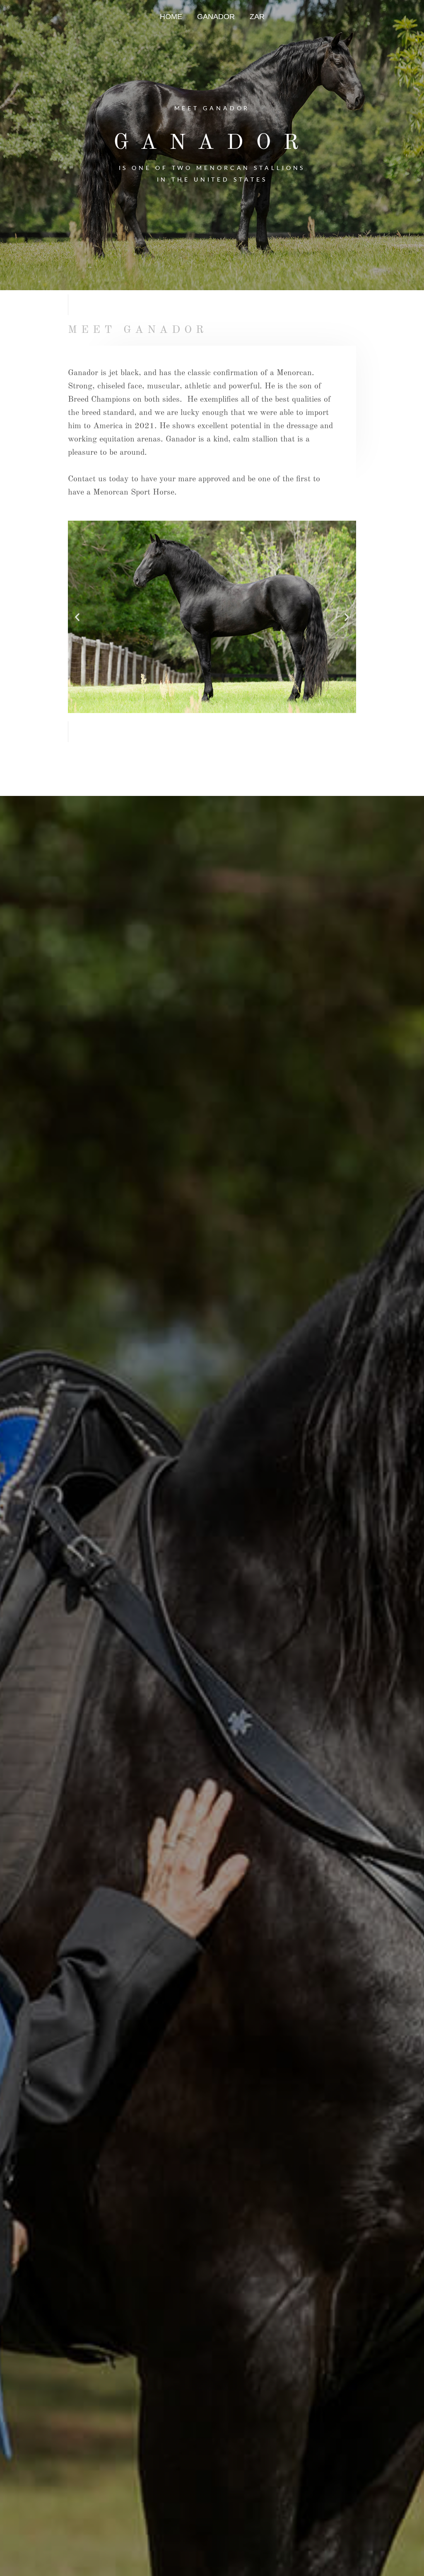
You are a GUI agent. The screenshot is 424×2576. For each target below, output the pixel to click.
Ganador (216, 17)
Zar (257, 17)
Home (171, 17)
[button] (77, 617)
